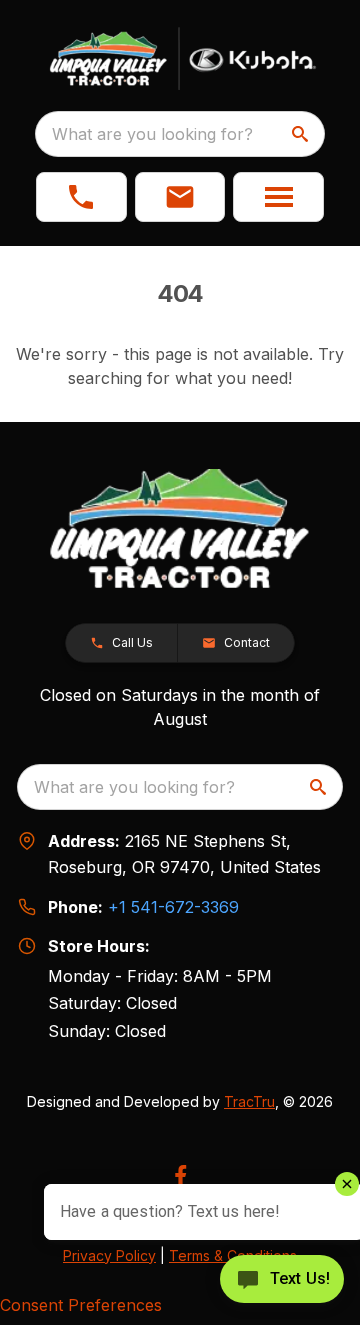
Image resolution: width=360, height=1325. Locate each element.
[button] (81, 197)
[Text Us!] (282, 1281)
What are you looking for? (152, 134)
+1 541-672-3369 (173, 907)
